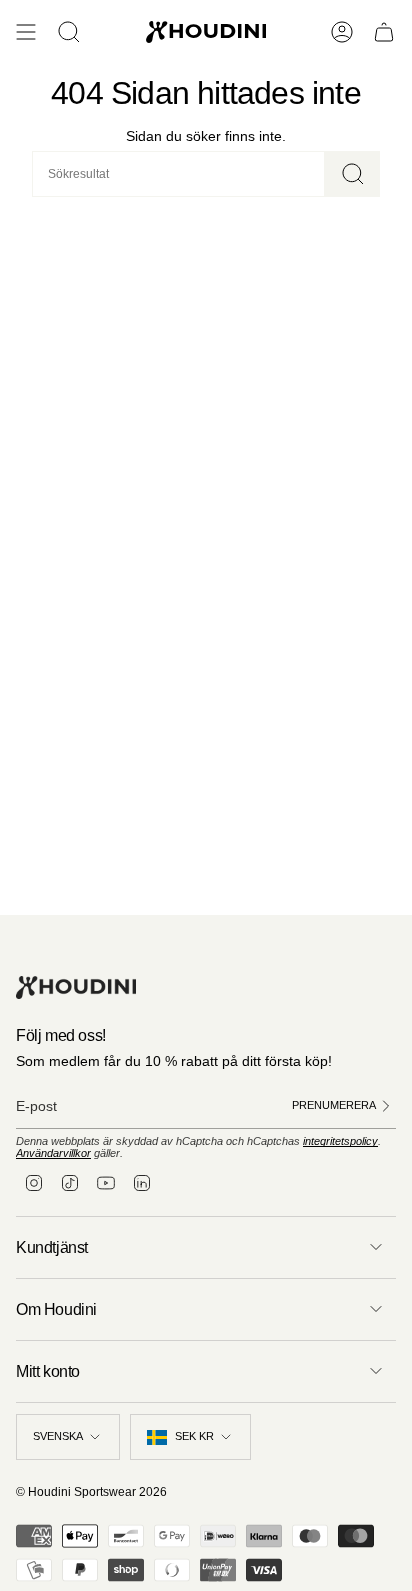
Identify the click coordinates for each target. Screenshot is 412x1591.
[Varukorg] (384, 32)
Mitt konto (48, 1371)
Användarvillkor (53, 1153)
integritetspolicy (340, 1141)
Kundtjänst (52, 1247)
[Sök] (352, 174)
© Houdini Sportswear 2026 (91, 1492)
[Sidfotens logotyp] (76, 987)
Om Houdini (56, 1309)
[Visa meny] (26, 32)
